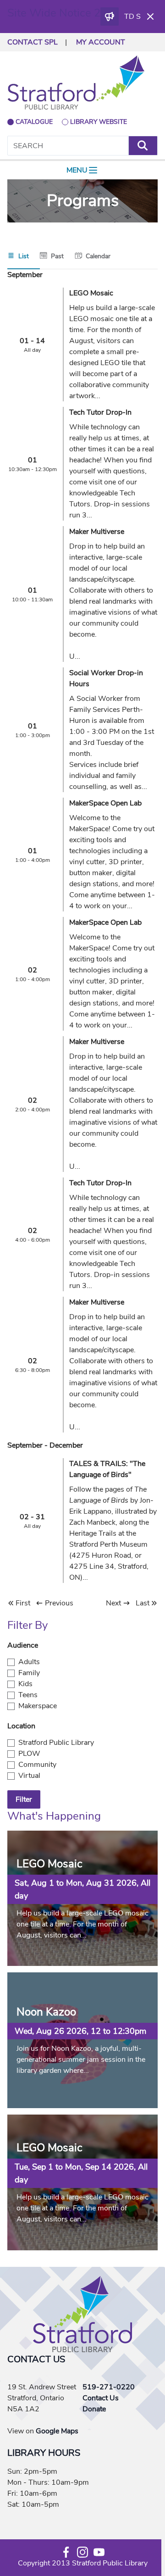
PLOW (29, 1754)
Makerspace (38, 1706)
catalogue (34, 122)
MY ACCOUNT (101, 42)
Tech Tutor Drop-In (100, 412)
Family (29, 1673)
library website (99, 122)
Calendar (98, 256)
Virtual (29, 1776)
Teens (28, 1695)
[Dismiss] (150, 17)
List (24, 256)
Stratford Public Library (56, 1743)
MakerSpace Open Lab (105, 803)
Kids (25, 1684)
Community (37, 1765)
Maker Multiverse (97, 532)
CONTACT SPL (33, 42)
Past (57, 256)
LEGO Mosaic (91, 293)
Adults (29, 1662)
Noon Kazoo (46, 2012)
